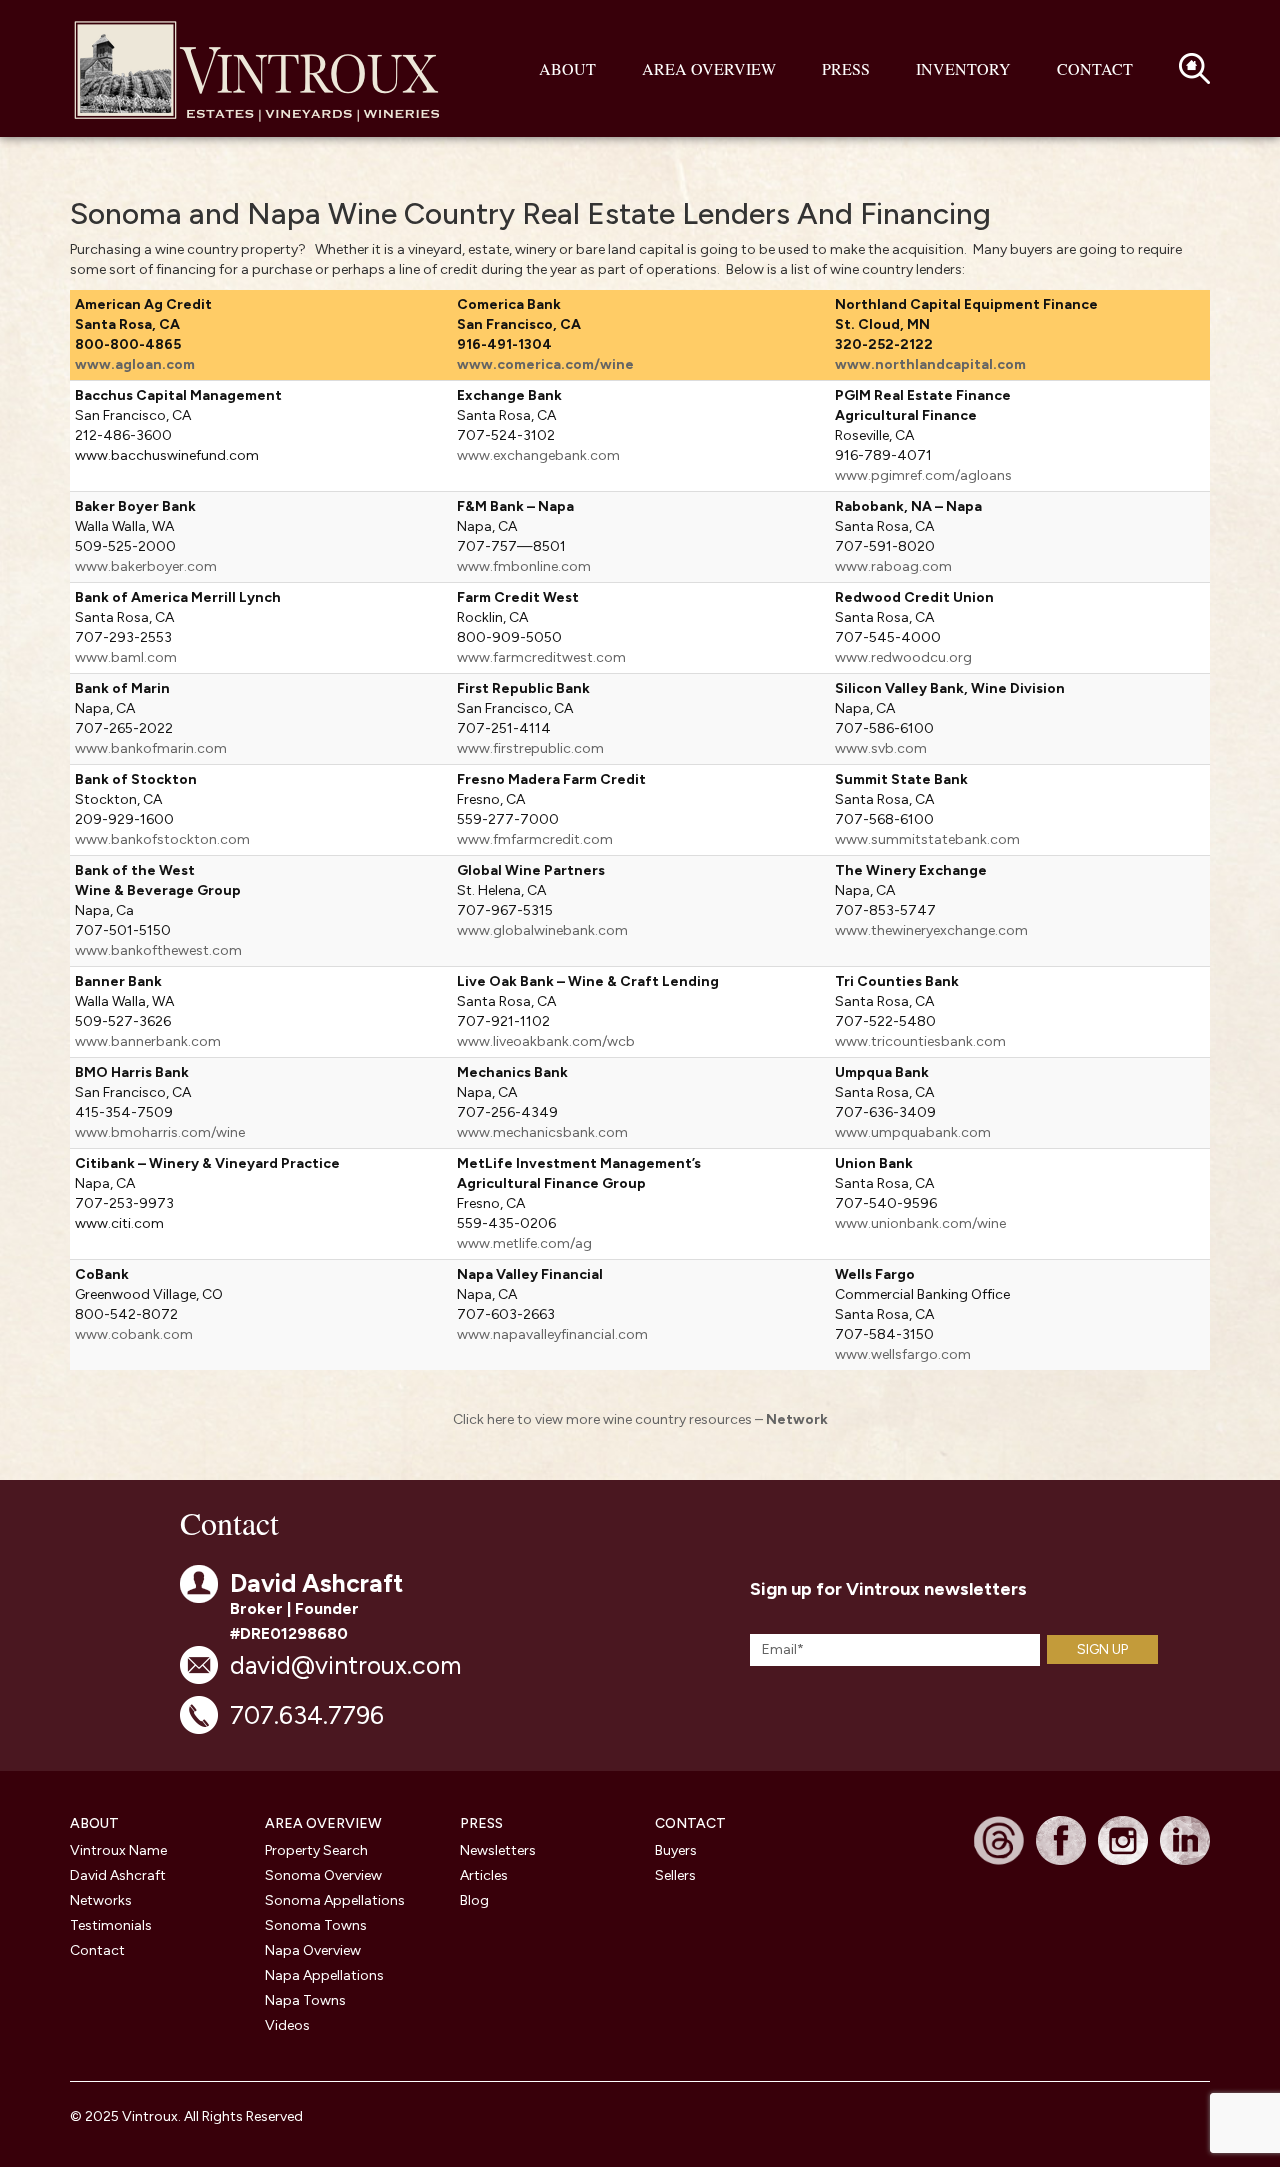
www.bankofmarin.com (151, 748)
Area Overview (709, 68)
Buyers (676, 1850)
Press (846, 68)
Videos (287, 2025)
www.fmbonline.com (524, 566)
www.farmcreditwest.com (541, 657)
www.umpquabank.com (913, 1132)
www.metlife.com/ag (524, 1243)
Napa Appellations (324, 1975)
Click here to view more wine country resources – (640, 1419)
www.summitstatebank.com (927, 839)
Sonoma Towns (316, 1925)
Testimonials (111, 1925)
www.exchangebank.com (538, 455)
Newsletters (498, 1850)
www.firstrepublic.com (530, 748)
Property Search (316, 1850)
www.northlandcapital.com (930, 364)
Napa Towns (305, 2000)
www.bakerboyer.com (146, 566)
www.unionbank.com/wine (920, 1223)
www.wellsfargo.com (903, 1354)
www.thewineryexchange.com (931, 930)
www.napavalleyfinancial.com (552, 1334)
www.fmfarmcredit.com (535, 839)
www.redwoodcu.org (903, 657)
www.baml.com (126, 657)
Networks (101, 1900)
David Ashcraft (118, 1875)
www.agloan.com (135, 364)
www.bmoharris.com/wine (160, 1132)
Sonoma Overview (323, 1875)
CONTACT (690, 1823)
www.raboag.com (893, 566)
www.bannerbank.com (148, 1041)
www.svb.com (881, 748)
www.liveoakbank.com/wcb (546, 1041)
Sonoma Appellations (335, 1900)
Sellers (675, 1875)
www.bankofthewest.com (158, 950)
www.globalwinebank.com (542, 930)
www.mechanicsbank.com (542, 1132)
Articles (484, 1875)
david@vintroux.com (345, 1665)
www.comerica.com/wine (545, 364)
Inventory (963, 68)
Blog (474, 1900)
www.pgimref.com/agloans (923, 475)
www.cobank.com (134, 1334)
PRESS (481, 1823)
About (567, 68)
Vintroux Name (118, 1850)
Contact (1095, 68)
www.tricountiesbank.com (920, 1041)
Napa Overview (313, 1950)
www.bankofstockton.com (162, 839)
